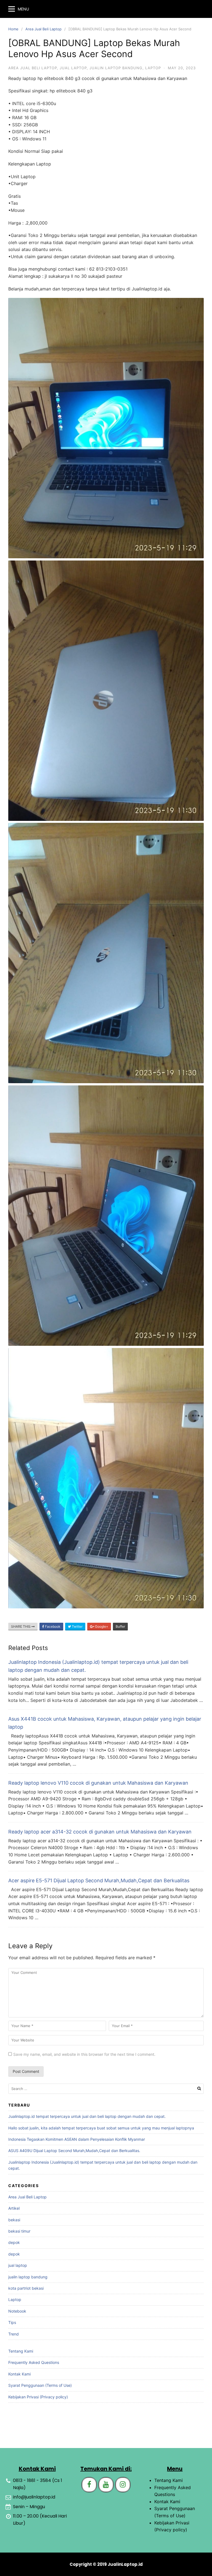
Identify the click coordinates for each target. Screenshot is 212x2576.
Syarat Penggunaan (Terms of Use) (40, 2385)
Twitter (77, 1626)
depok (14, 2242)
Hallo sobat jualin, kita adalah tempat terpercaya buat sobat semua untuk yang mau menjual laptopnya (101, 2128)
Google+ (101, 1626)
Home (13, 29)
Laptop (153, 68)
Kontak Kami (19, 2374)
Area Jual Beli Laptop (43, 29)
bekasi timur (19, 2231)
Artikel (14, 2208)
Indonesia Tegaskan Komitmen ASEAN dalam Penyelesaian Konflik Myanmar (77, 2139)
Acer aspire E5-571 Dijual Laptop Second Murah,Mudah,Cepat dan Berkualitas (99, 1880)
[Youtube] (106, 2485)
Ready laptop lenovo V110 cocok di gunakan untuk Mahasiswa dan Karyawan (98, 1783)
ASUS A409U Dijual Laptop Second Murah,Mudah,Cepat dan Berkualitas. (74, 2151)
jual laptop (73, 68)
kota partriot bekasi (26, 2288)
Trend (14, 2334)
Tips (12, 2322)
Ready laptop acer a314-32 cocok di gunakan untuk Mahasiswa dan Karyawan (100, 1832)
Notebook (17, 2311)
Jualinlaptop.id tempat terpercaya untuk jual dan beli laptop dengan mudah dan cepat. (87, 2116)
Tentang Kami (21, 2351)
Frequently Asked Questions (34, 2362)
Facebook (52, 1626)
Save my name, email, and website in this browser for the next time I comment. (84, 2054)
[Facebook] (89, 2485)
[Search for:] (106, 2089)
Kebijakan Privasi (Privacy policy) (38, 2397)
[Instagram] (123, 2485)
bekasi (14, 2220)
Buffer (120, 1626)
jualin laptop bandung (116, 68)
